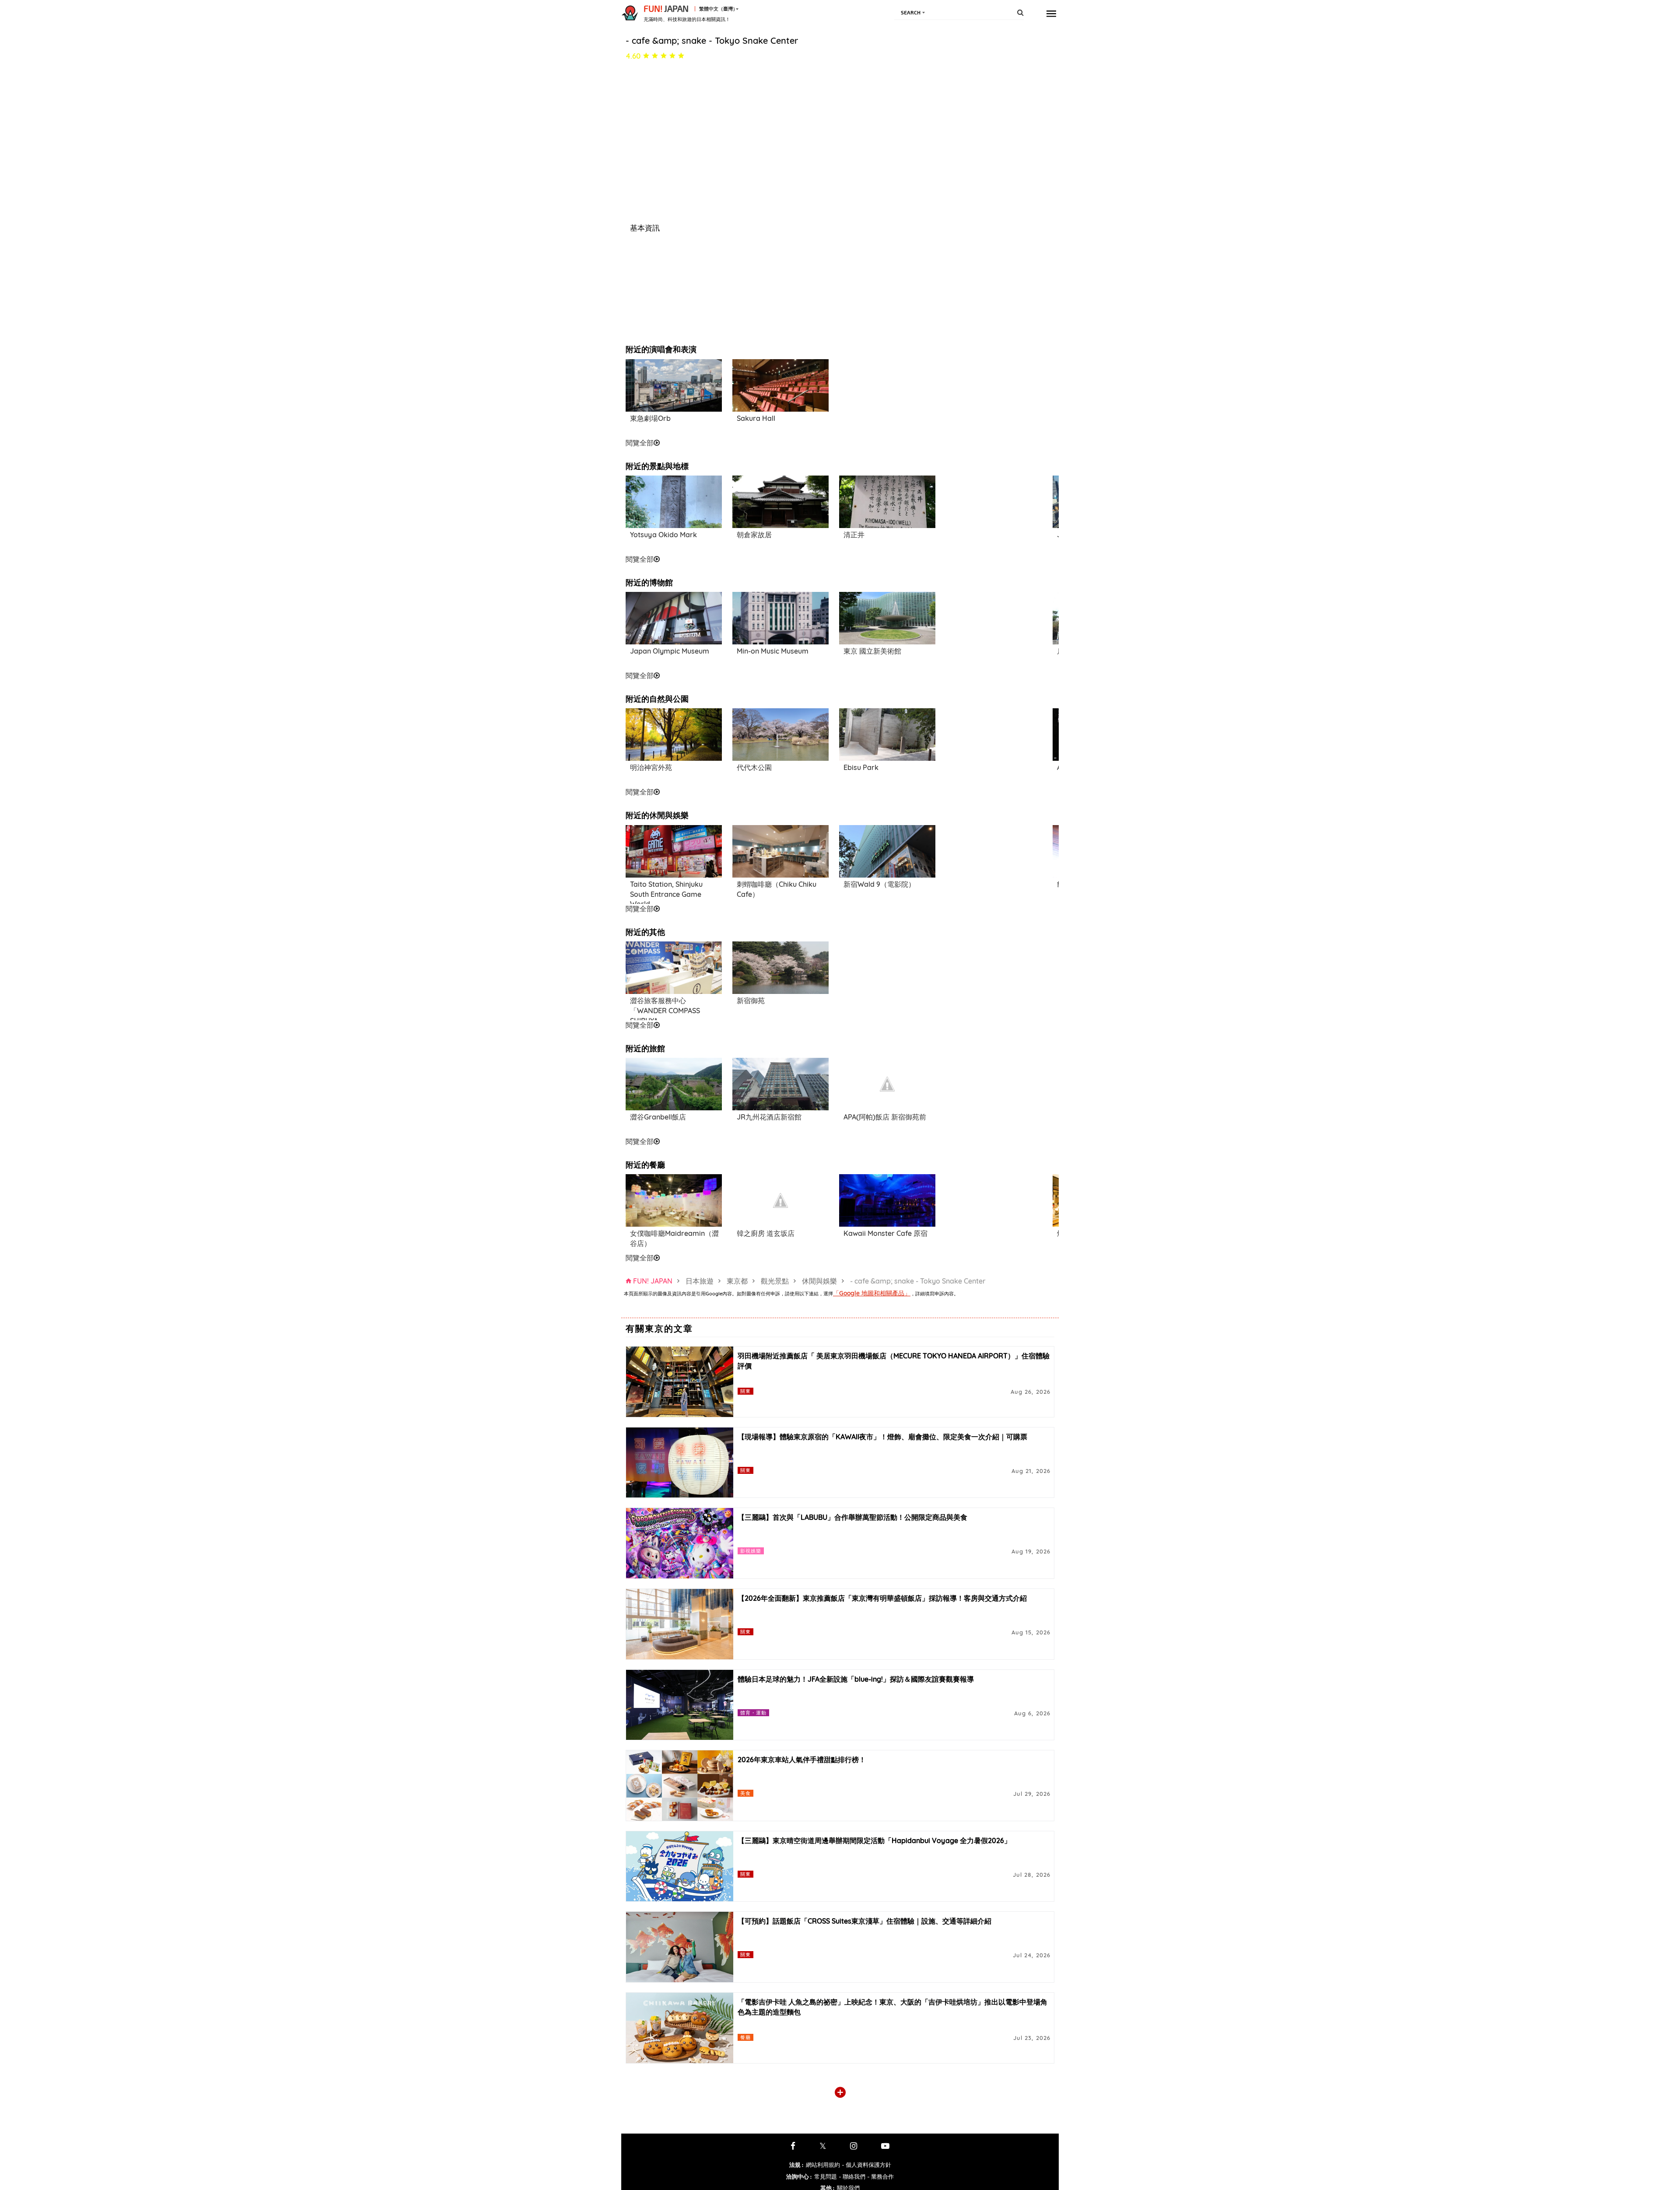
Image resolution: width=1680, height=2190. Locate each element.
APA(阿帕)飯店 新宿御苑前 (885, 1117)
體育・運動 (754, 1712)
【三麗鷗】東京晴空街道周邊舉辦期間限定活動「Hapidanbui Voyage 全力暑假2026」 (874, 1840)
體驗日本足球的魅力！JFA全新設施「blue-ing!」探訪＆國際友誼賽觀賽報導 (856, 1679)
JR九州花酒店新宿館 (769, 1117)
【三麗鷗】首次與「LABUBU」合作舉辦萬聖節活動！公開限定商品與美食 (852, 1517)
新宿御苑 (751, 1001)
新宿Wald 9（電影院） (879, 884)
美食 (745, 1793)
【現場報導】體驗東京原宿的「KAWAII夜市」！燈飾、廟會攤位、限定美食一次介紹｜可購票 (882, 1437)
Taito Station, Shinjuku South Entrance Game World (666, 891)
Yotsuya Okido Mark (663, 535)
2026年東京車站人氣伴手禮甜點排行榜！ (802, 1760)
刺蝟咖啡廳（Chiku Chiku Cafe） (777, 889)
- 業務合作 (880, 2176)
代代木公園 (754, 767)
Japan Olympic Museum (670, 651)
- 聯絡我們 (852, 2176)
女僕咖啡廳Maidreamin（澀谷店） (674, 1238)
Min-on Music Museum (773, 651)
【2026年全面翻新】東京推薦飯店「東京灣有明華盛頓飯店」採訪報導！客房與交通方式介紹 (882, 1598)
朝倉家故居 (754, 535)
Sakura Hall (756, 418)
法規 (796, 2165)
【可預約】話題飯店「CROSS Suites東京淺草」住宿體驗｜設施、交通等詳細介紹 (864, 1921)
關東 (745, 1391)
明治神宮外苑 (651, 767)
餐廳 (745, 2037)
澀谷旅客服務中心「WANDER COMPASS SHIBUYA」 (665, 1008)
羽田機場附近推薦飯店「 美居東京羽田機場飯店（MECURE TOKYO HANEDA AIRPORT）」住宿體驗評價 (894, 1361)
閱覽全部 (640, 443)
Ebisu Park (861, 767)
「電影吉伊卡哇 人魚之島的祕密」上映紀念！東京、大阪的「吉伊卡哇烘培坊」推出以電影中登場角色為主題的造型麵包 (892, 2007)
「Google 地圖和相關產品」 (872, 1293)
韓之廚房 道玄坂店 (766, 1233)
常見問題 (826, 2176)
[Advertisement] (887, 398)
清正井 (854, 535)
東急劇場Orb (650, 418)
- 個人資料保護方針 (866, 2165)
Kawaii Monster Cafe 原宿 (885, 1233)
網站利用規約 (823, 2165)
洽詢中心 (799, 2176)
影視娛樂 (751, 1551)
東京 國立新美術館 (872, 651)
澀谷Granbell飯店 (658, 1117)
